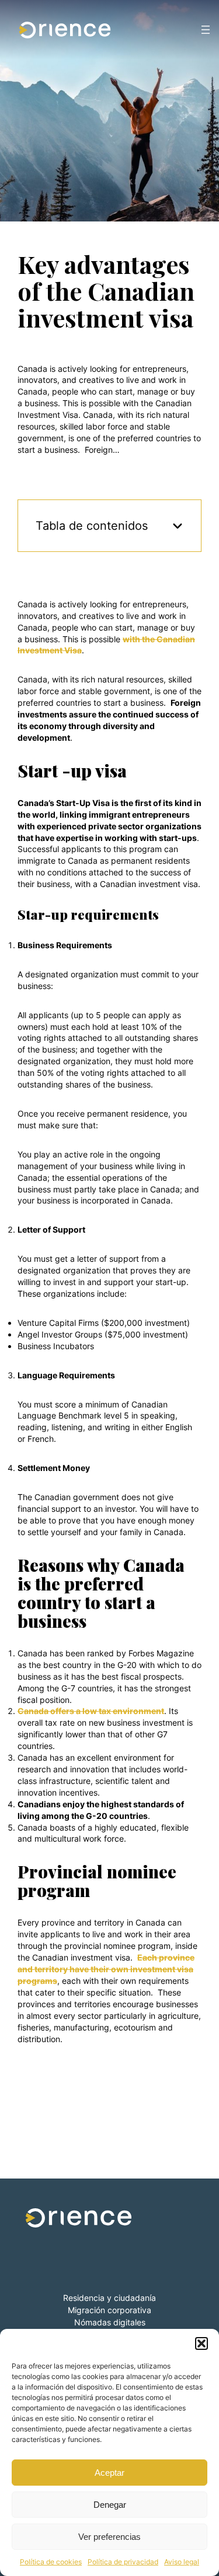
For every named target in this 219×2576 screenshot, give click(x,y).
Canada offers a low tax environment (91, 1711)
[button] (201, 2343)
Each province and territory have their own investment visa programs (106, 1969)
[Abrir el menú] (206, 30)
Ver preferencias (109, 2537)
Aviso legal (182, 2562)
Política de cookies (51, 2562)
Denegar (110, 2505)
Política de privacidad (123, 2562)
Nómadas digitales (110, 2322)
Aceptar (109, 2473)
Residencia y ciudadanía (109, 2298)
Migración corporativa (109, 2310)
